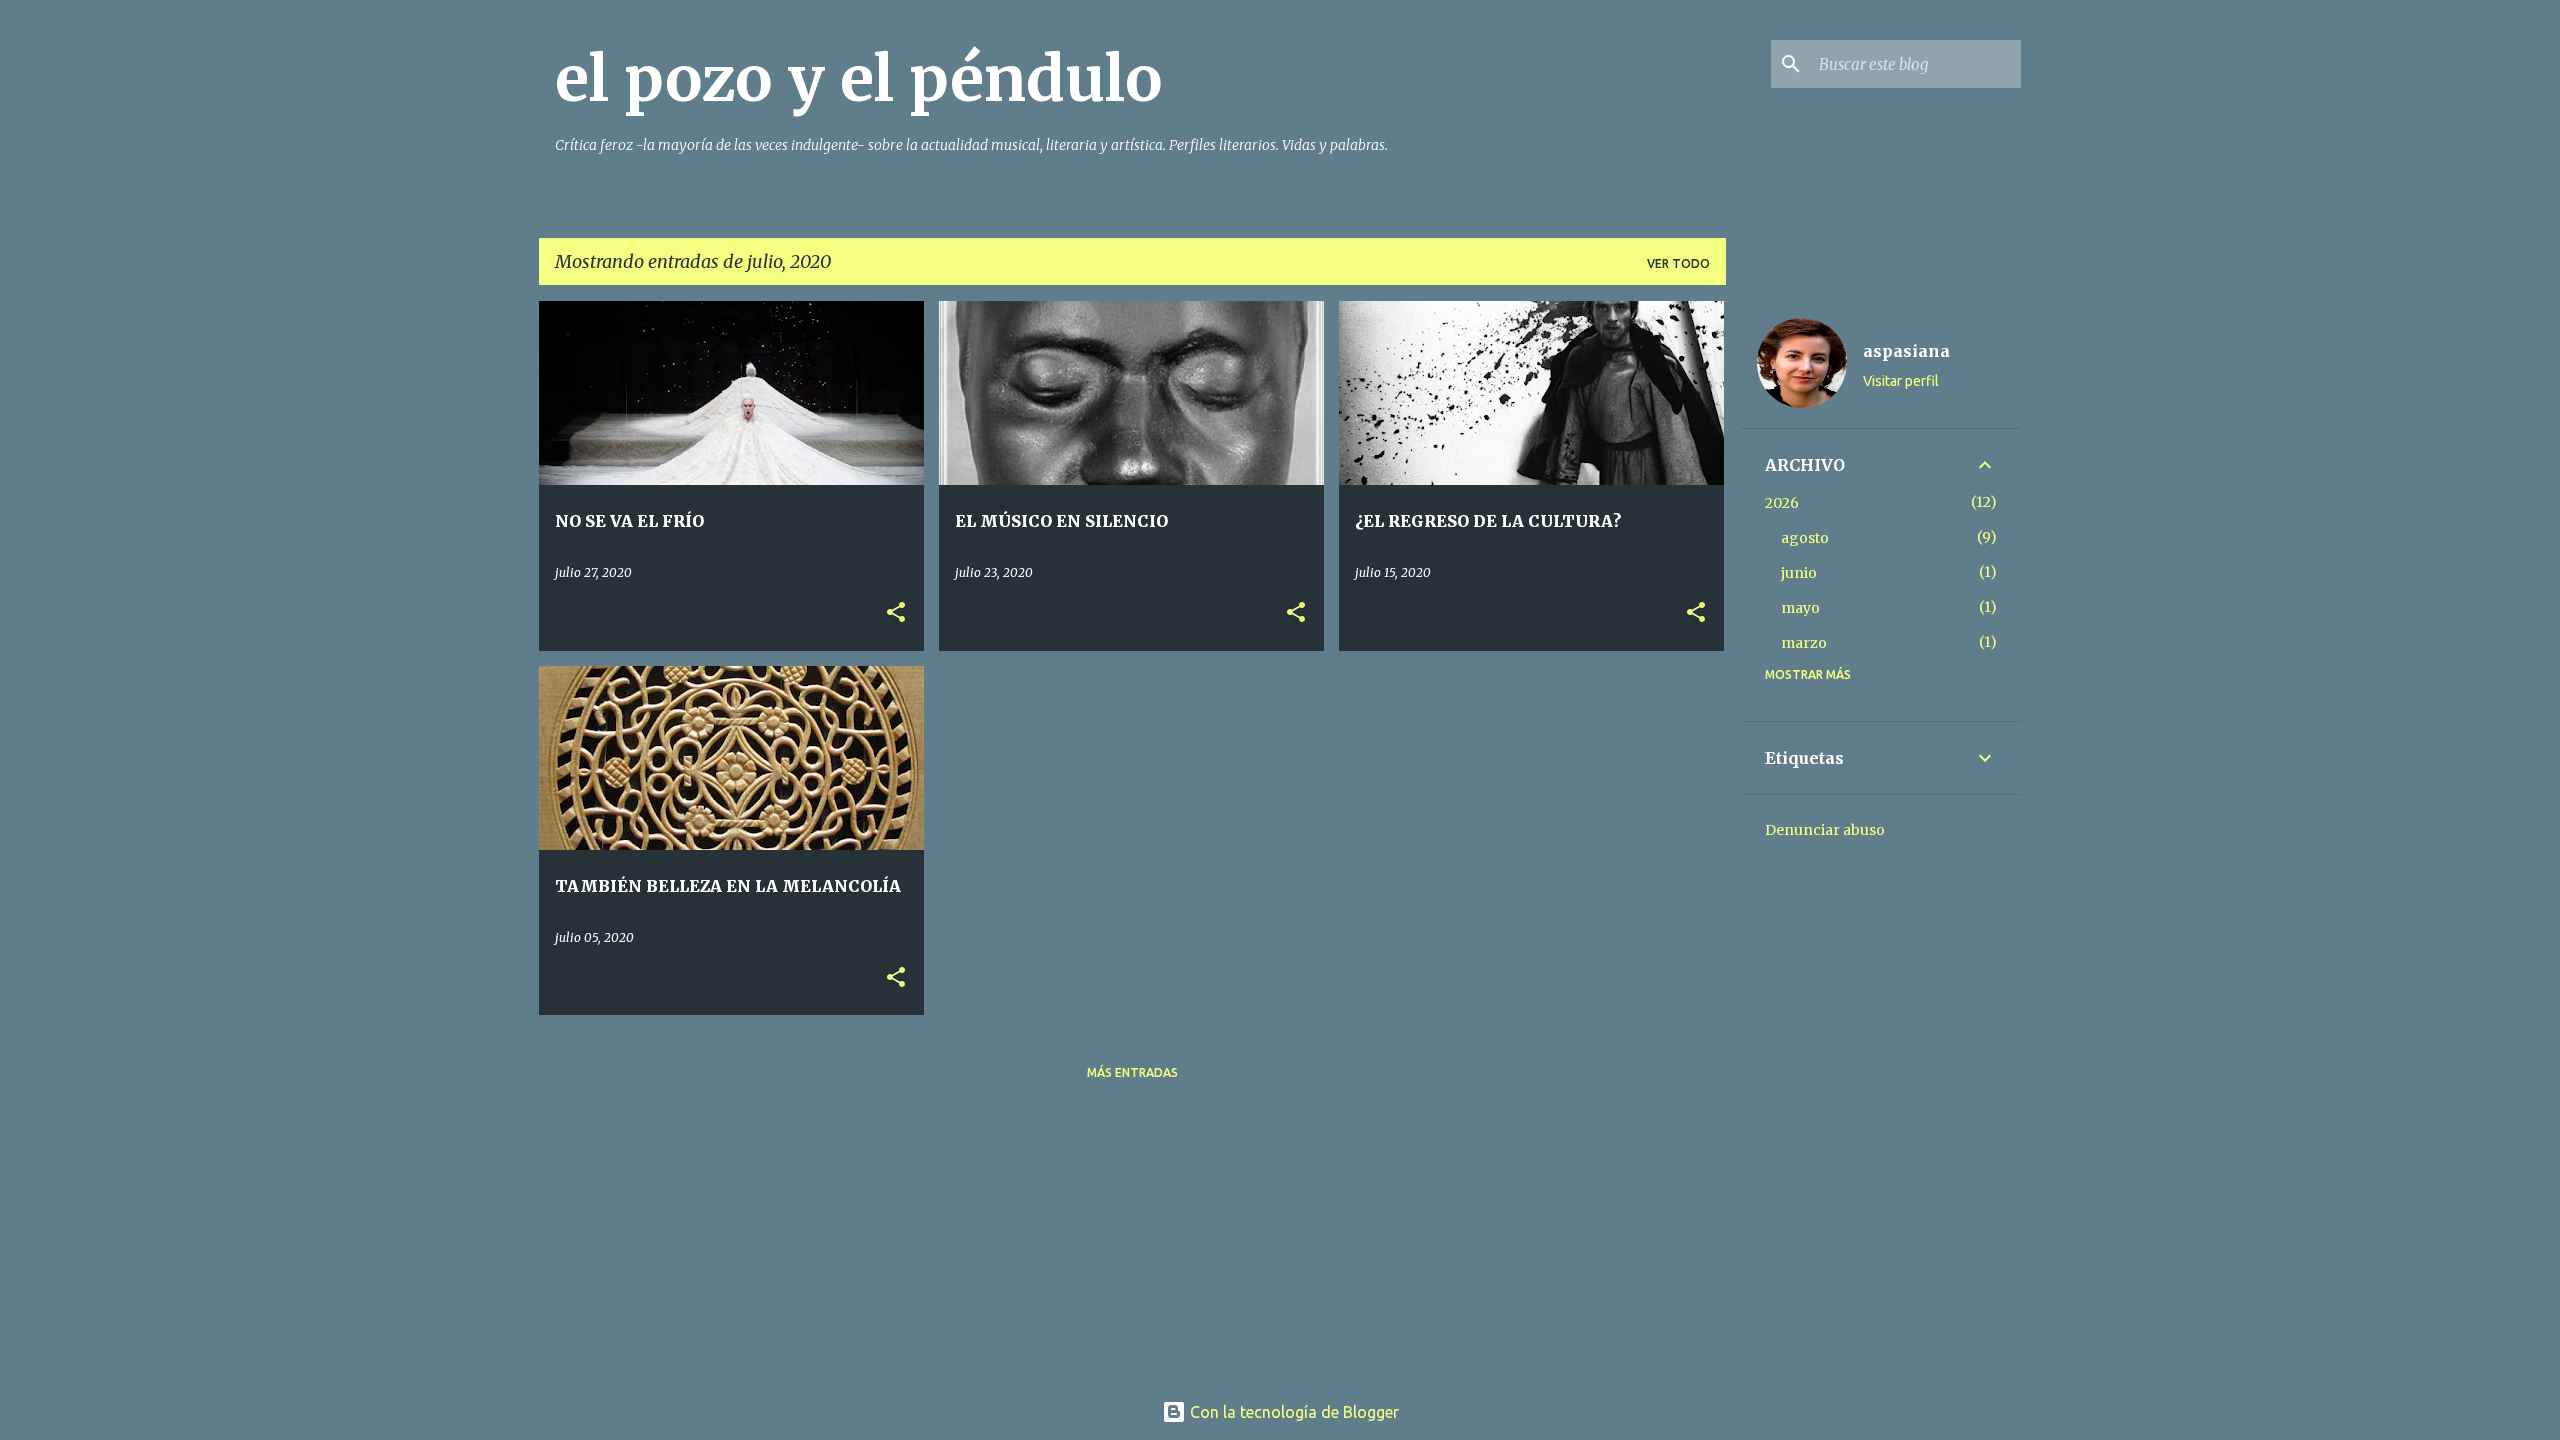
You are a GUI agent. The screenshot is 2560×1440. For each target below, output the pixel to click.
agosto (1805, 538)
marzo (1804, 643)
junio (1799, 573)
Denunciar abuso (1825, 830)
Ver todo (1678, 263)
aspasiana (1906, 351)
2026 (1782, 503)
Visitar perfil (1901, 381)
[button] (896, 613)
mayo (1800, 608)
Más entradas (1132, 1072)
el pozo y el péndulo (858, 79)
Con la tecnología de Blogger (1292, 1412)
